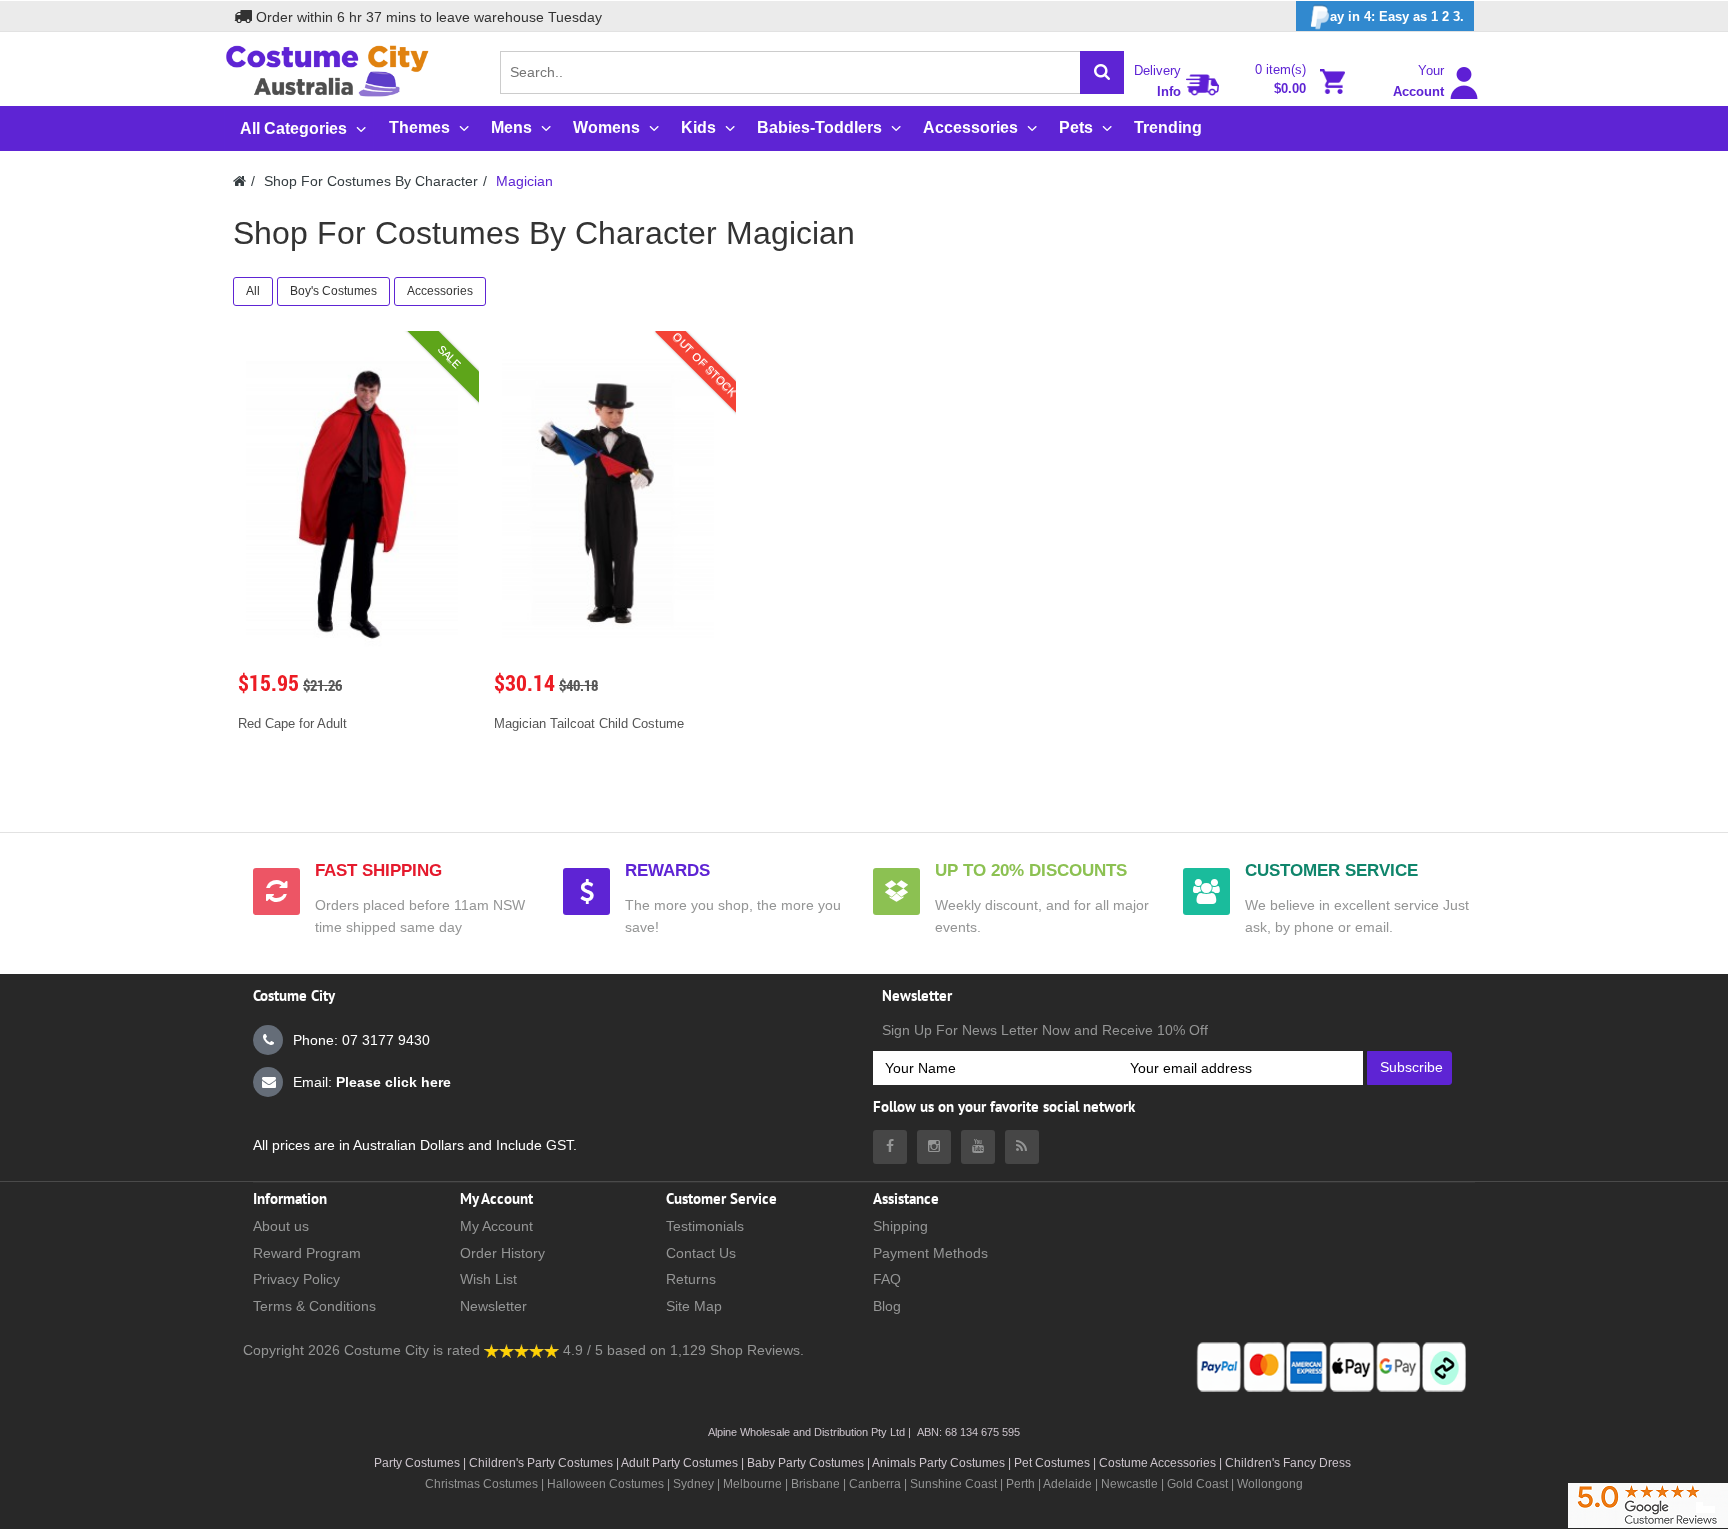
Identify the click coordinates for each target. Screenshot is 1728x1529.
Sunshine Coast (953, 1484)
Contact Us (701, 1253)
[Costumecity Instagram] (934, 1147)
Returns (691, 1279)
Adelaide (1067, 1484)
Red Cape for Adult (292, 723)
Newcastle (1131, 1484)
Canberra (875, 1484)
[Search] (1102, 72)
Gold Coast (1197, 1484)
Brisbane (815, 1484)
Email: (372, 1082)
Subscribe (1411, 1067)
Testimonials (705, 1226)
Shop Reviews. (757, 1350)
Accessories (440, 291)
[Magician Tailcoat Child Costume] (608, 500)
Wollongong (1270, 1484)
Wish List (488, 1279)
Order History (502, 1253)
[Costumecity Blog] (1022, 1147)
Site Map (694, 1306)
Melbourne (752, 1484)
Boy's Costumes (333, 291)
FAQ (887, 1279)
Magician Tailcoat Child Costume (589, 723)
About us (281, 1226)
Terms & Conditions (314, 1306)
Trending (1168, 127)
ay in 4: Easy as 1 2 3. (1397, 16)
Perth (1020, 1484)
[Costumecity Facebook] (890, 1147)
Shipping (900, 1226)
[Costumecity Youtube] (978, 1147)
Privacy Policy (296, 1279)
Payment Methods (930, 1253)
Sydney (693, 1484)
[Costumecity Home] (239, 181)
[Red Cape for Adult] (352, 500)
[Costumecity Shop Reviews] (521, 1350)
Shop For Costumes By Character (371, 181)
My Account (496, 1226)
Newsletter (493, 1306)
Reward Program (307, 1253)
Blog (887, 1306)
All (253, 291)
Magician (524, 181)
